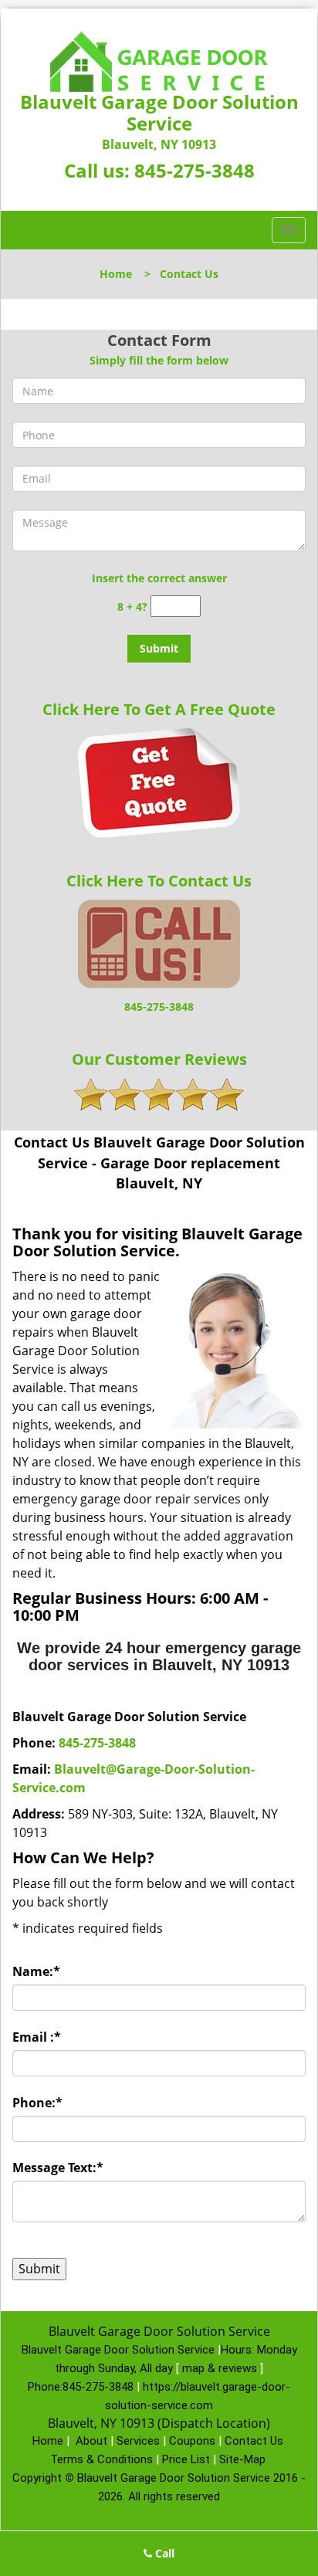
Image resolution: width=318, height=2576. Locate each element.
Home (116, 274)
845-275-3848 (195, 170)
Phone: (37, 2103)
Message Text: (58, 2168)
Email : (37, 2037)
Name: (36, 1971)
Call (163, 2553)
